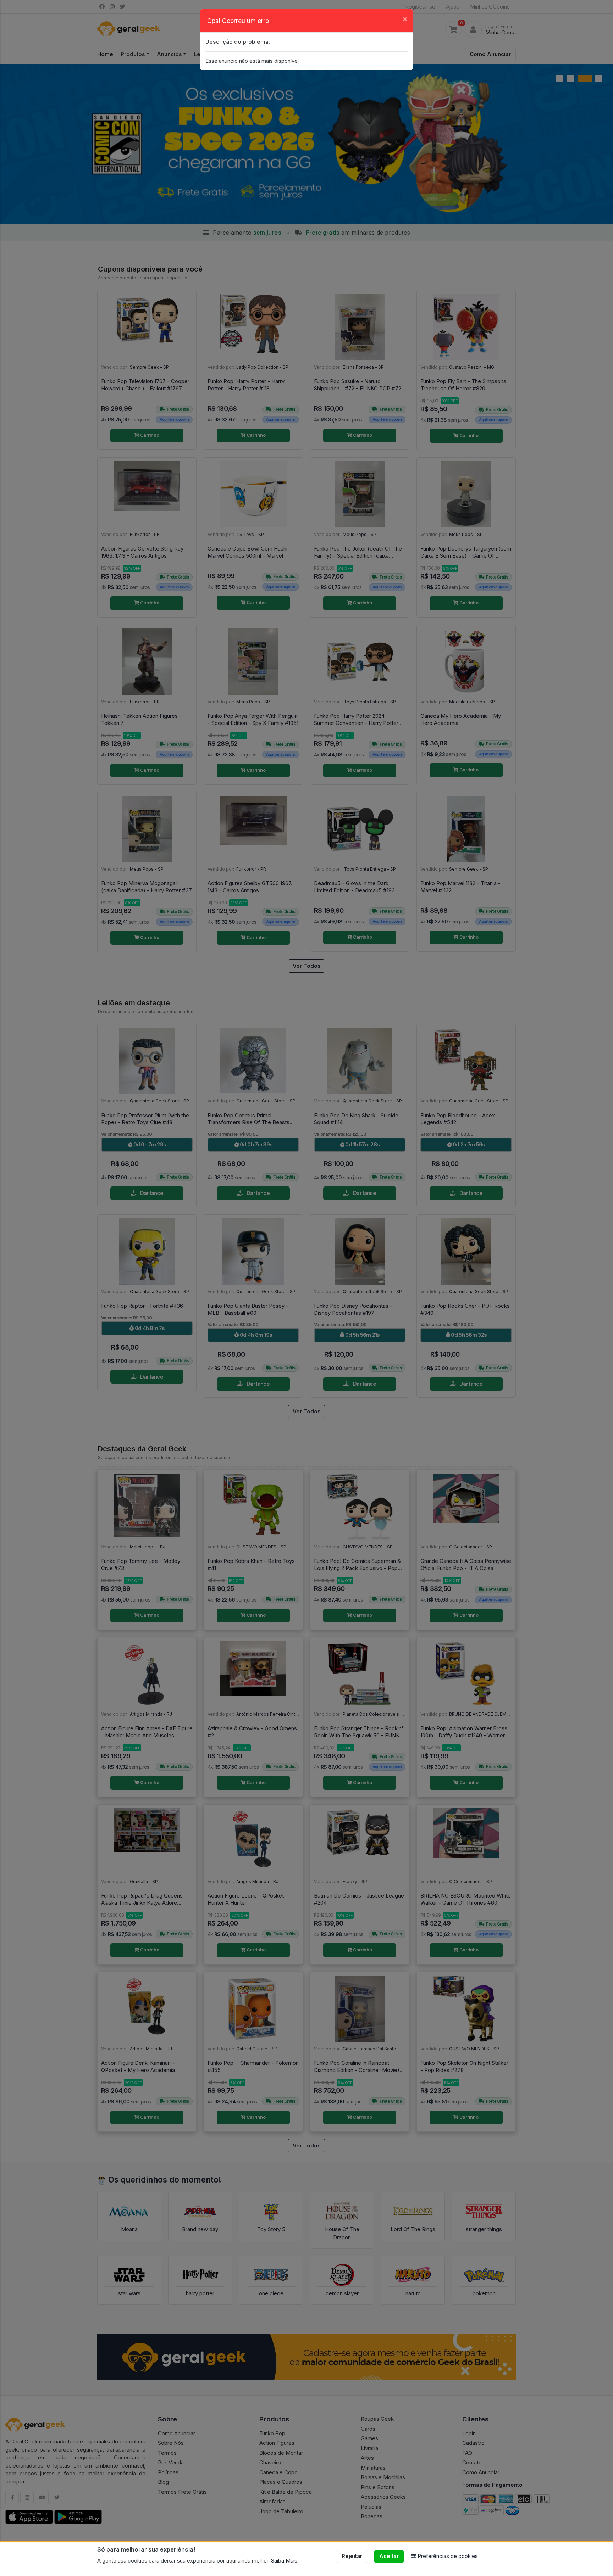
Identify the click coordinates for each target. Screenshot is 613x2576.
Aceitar (389, 2556)
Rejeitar (352, 2556)
